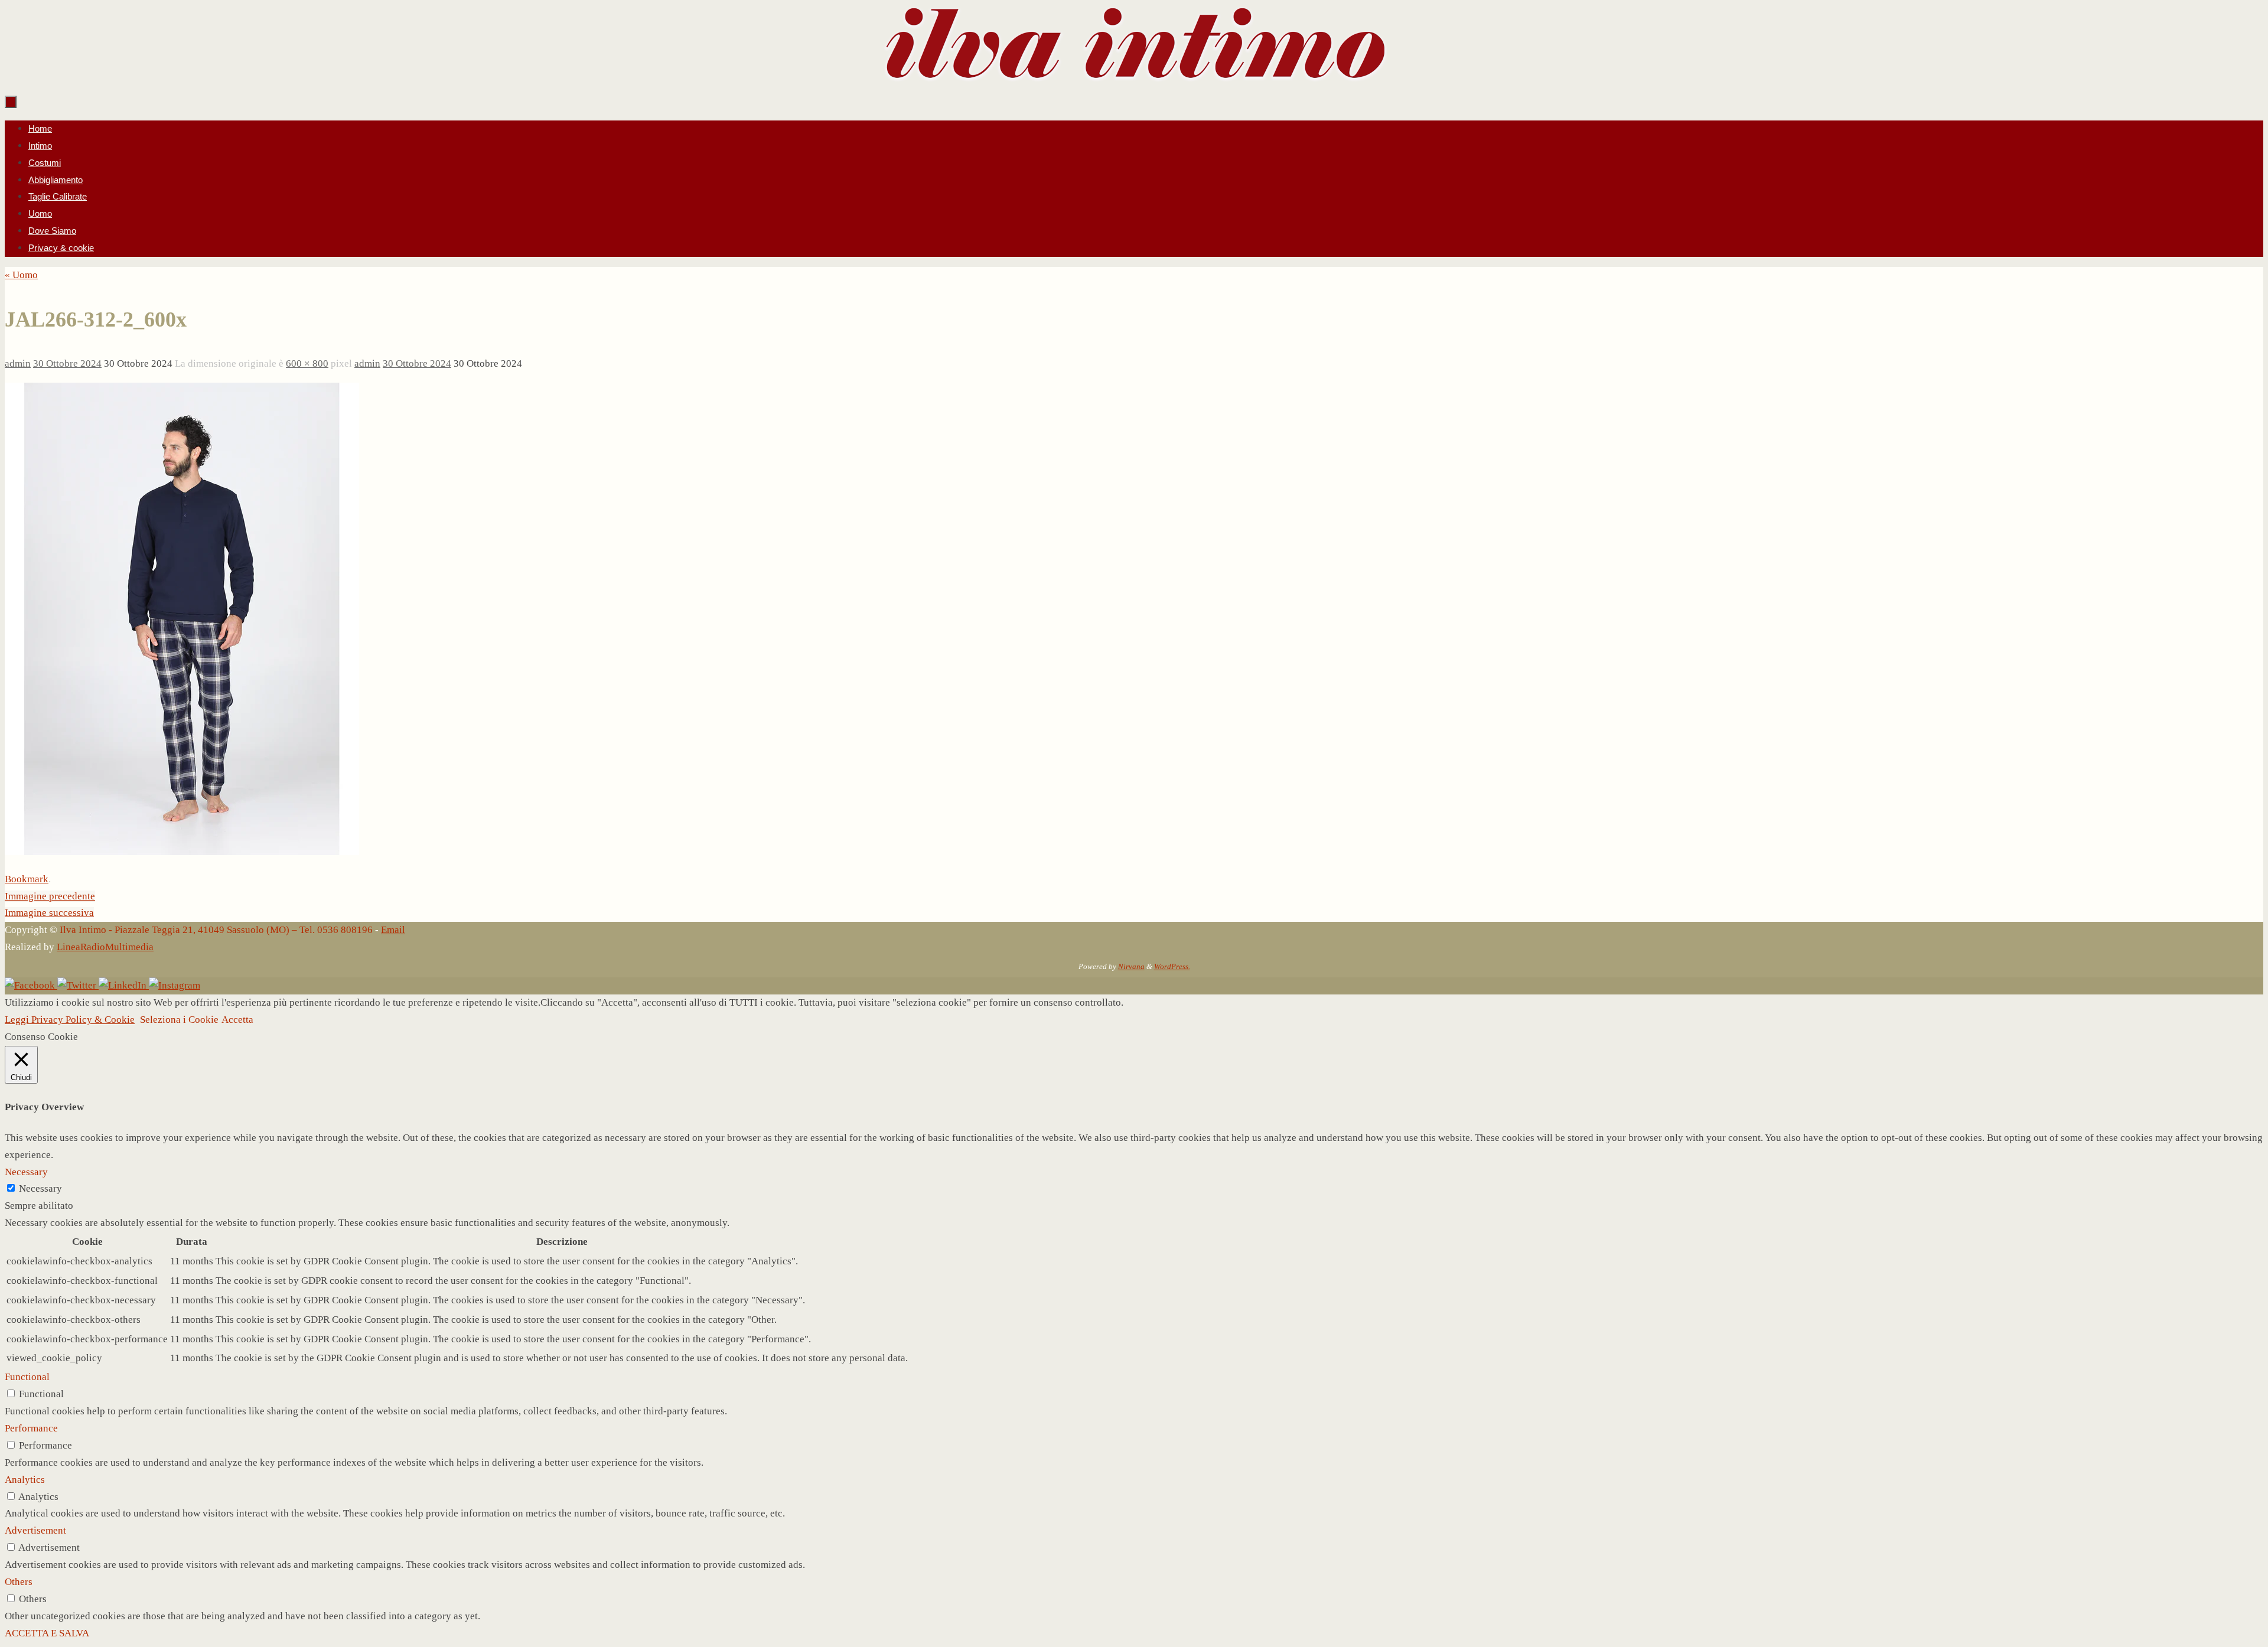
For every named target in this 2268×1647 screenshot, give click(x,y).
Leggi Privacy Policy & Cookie (70, 1020)
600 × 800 (307, 363)
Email (393, 930)
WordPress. (1172, 966)
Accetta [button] (237, 1020)
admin (18, 363)
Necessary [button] (26, 1172)
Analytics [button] (25, 1480)
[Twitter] (78, 985)
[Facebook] (31, 985)
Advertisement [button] (35, 1530)
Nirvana (1131, 966)
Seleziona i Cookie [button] (179, 1020)
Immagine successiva (49, 913)
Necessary (40, 1188)
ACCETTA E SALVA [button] (47, 1633)
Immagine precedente (50, 896)
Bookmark (27, 879)
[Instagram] (175, 985)
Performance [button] (31, 1428)
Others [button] (19, 1582)
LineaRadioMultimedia (105, 947)
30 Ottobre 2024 (67, 363)
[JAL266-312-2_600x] (182, 852)
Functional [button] (27, 1377)
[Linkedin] (124, 985)
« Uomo (21, 275)
